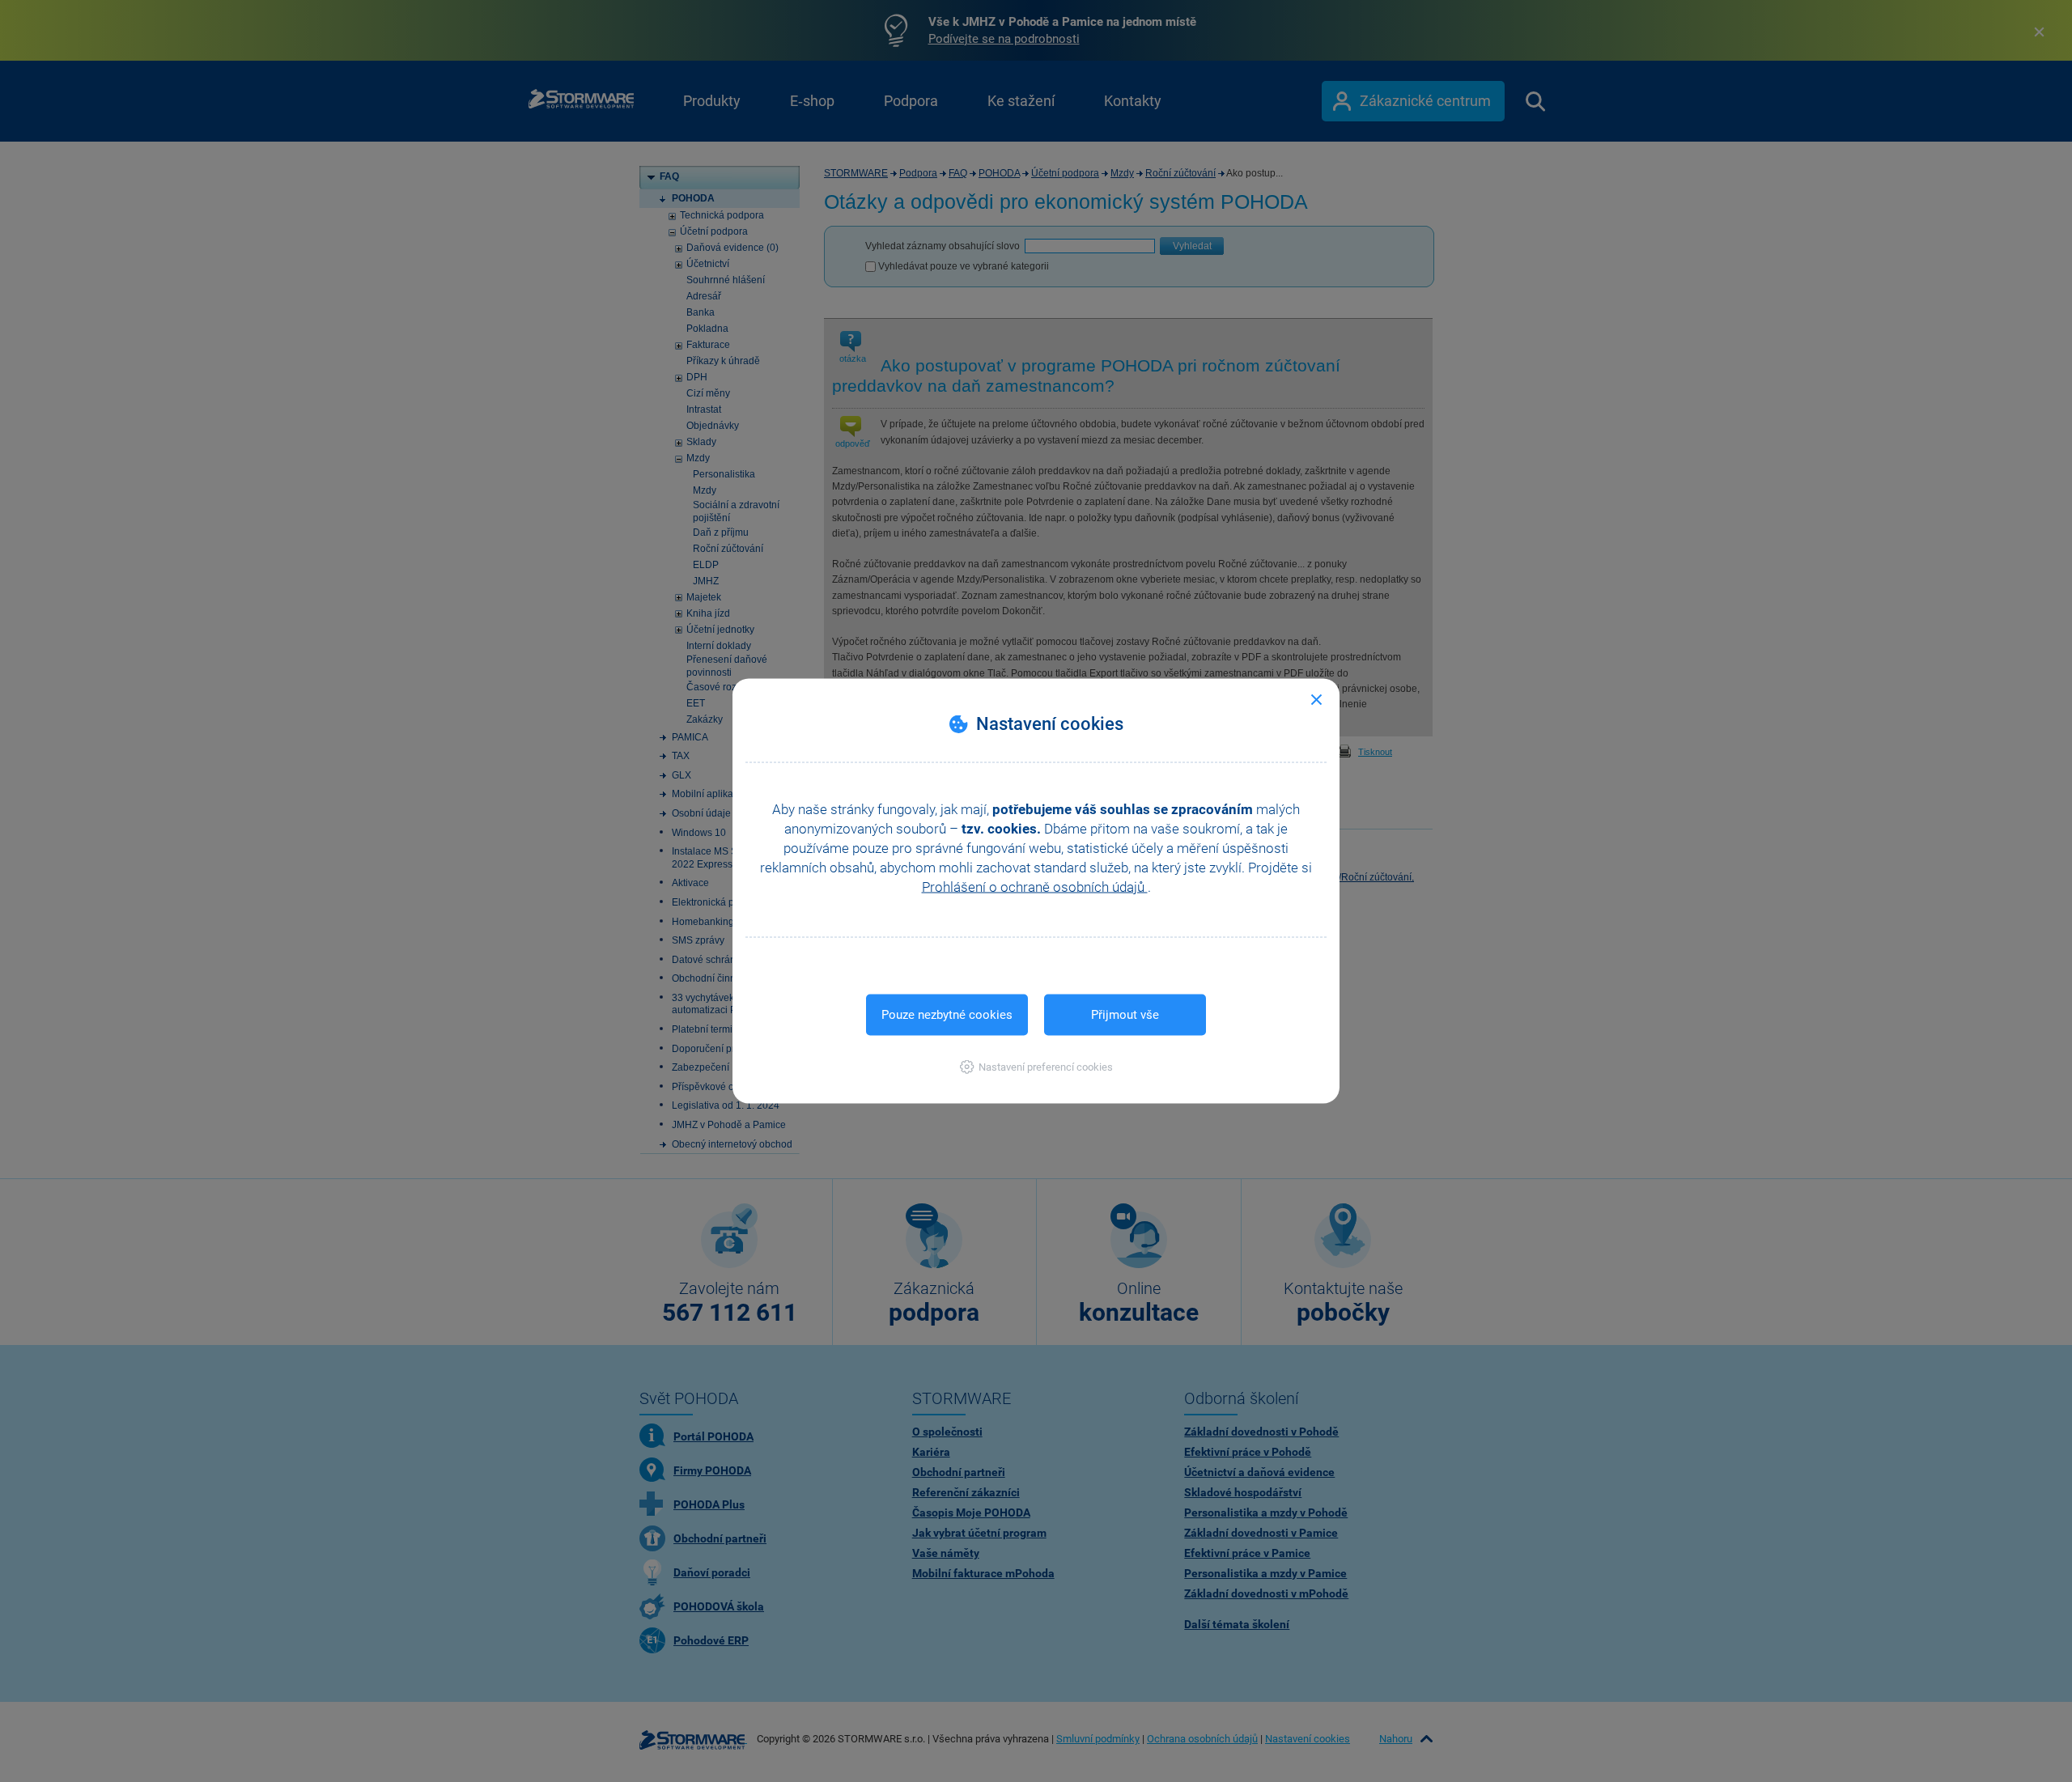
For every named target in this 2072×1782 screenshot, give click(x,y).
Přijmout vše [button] (1125, 1015)
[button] (1036, 1067)
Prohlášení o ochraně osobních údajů (1035, 887)
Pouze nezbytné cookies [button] (947, 1015)
